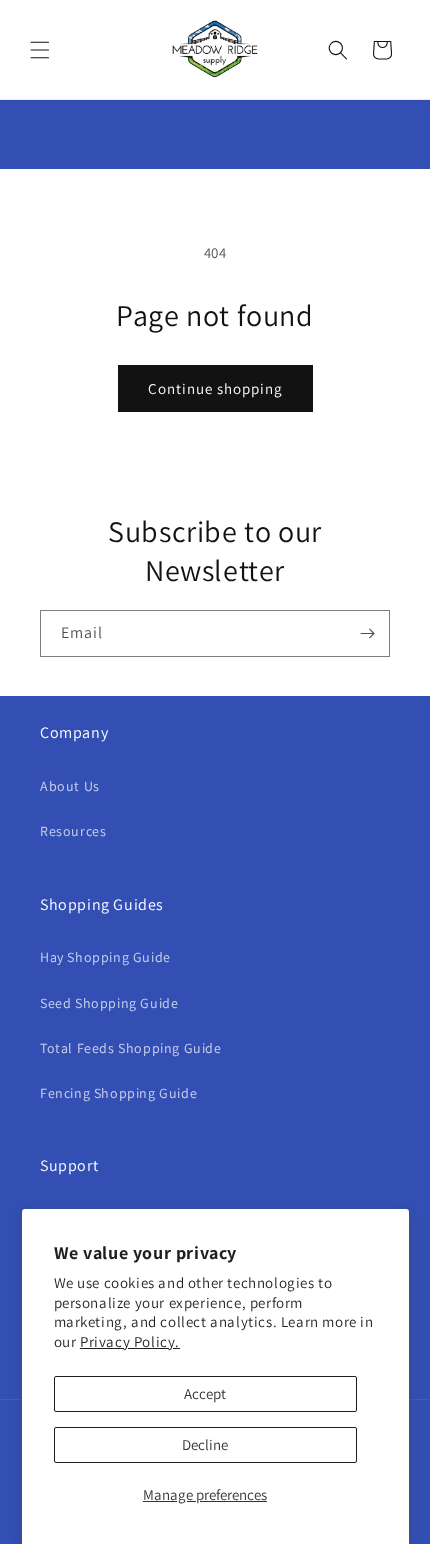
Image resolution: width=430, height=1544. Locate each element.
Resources (73, 831)
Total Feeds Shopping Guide (131, 1048)
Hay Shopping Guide (105, 957)
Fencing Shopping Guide (118, 1093)
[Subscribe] (367, 633)
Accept (205, 1393)
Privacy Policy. (130, 1341)
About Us (70, 786)
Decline (205, 1444)
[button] (40, 50)
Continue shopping (215, 388)
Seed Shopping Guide (109, 1003)
